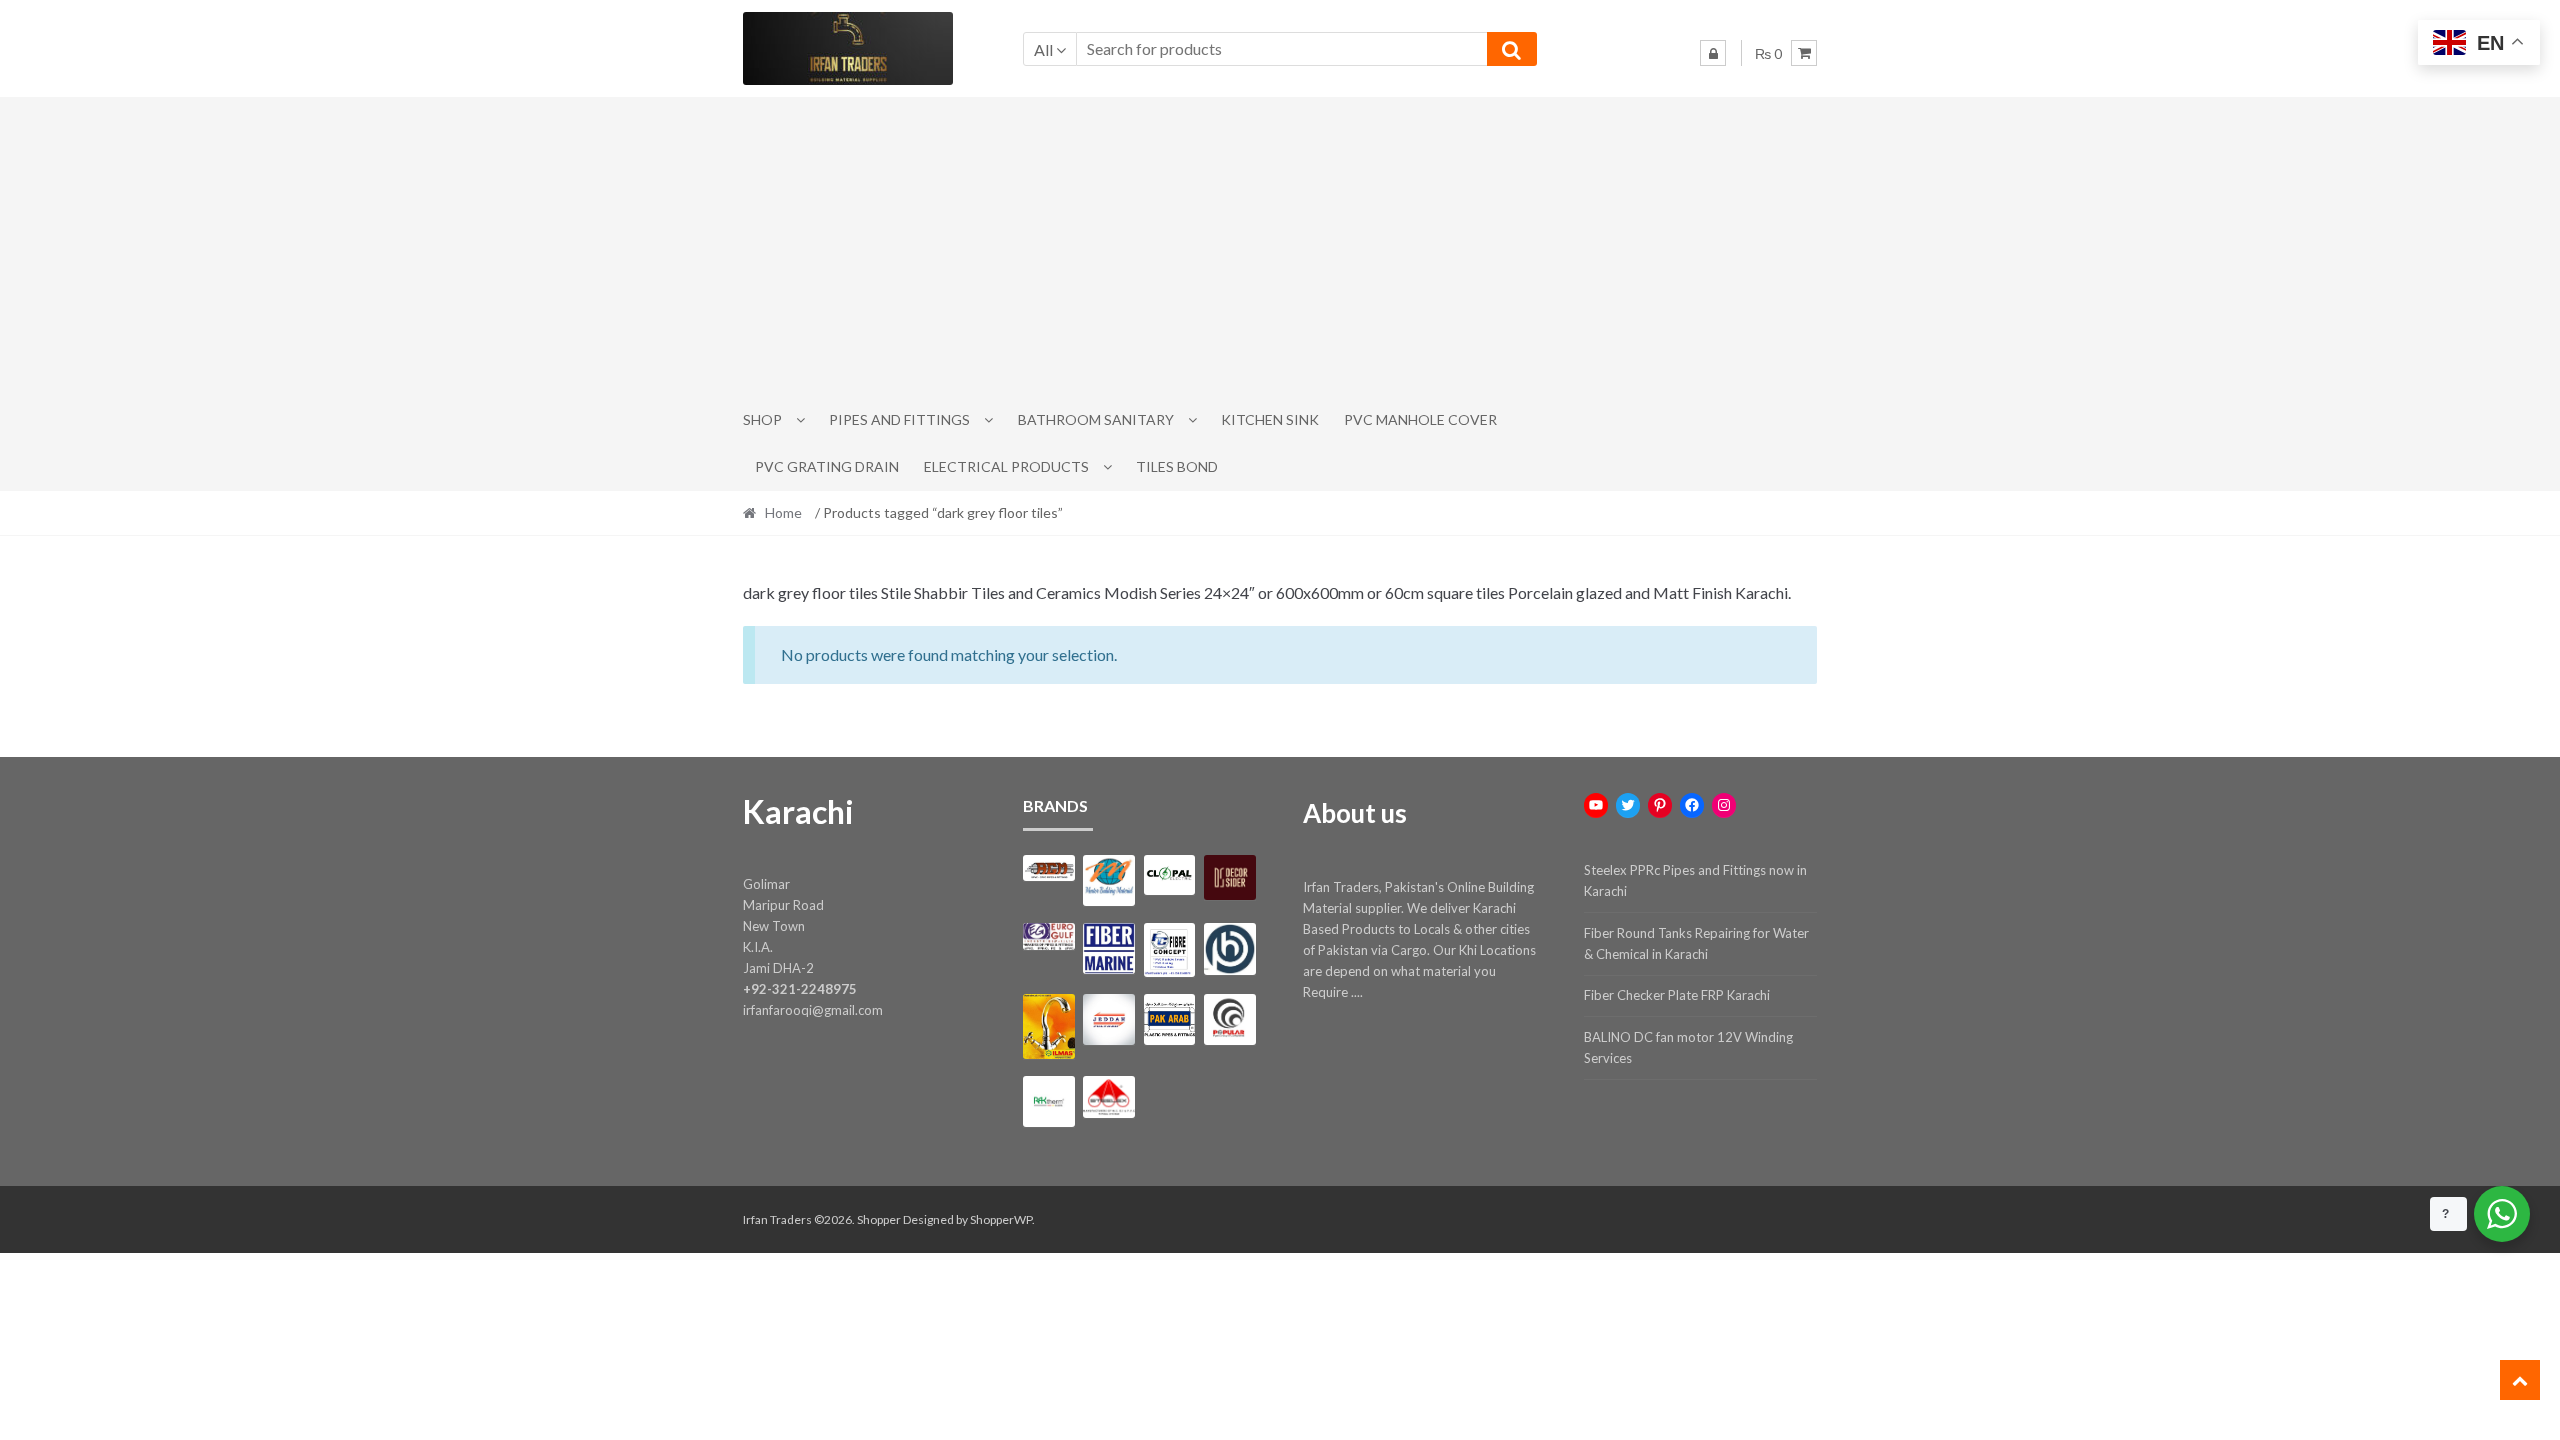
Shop (762, 419)
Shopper (879, 1219)
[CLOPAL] (1169, 875)
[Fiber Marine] (1108, 948)
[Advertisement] (1280, 247)
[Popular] (1229, 1019)
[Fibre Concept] (1169, 949)
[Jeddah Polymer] (1108, 1019)
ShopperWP (1001, 1219)
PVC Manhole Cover (1420, 419)
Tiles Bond (1177, 466)
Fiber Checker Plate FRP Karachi (1677, 995)
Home (783, 512)
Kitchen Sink (1270, 419)
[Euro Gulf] (1048, 936)
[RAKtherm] (1048, 1101)
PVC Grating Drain (827, 466)
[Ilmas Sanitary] (1048, 1026)
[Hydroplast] (1229, 948)
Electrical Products (1006, 466)
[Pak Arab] (1169, 1019)
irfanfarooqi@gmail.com (813, 1010)
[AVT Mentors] (1108, 881)
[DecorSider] (1229, 878)
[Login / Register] (1713, 53)
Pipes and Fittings (899, 419)
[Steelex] (1108, 1097)
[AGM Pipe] (1048, 868)
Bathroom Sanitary (1096, 419)
